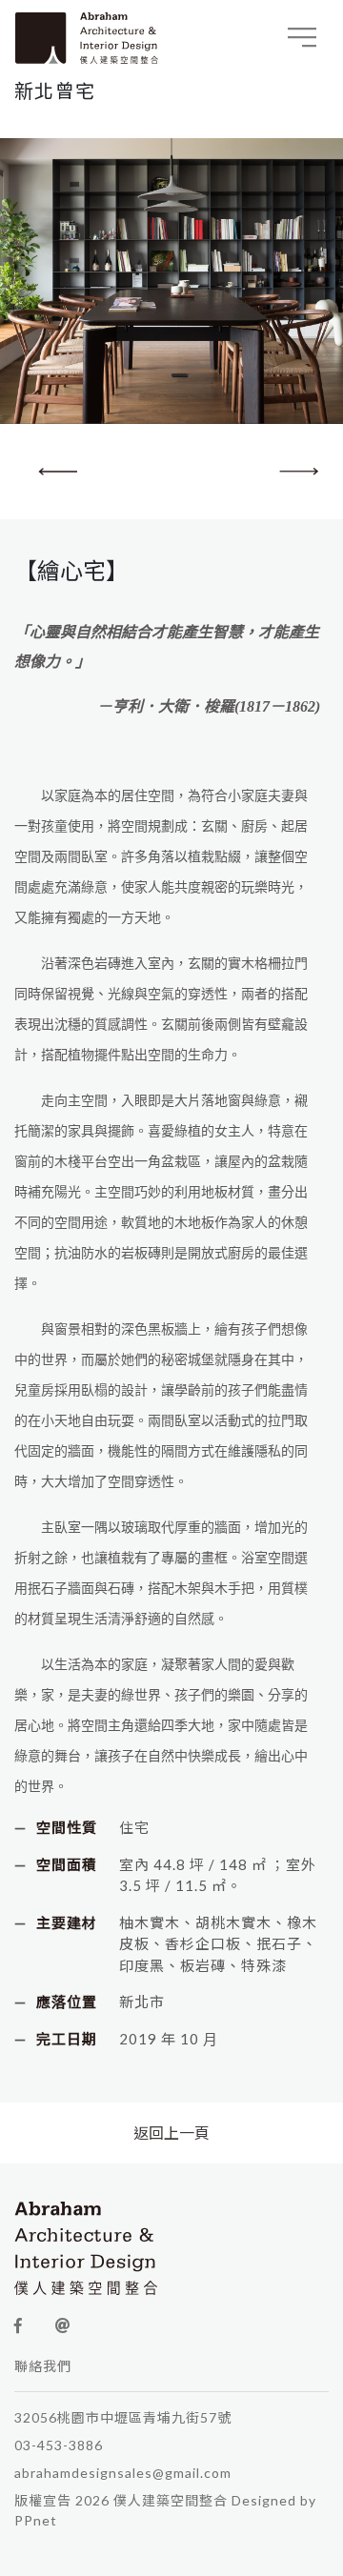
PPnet (36, 2520)
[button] (292, 479)
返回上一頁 (171, 2133)
